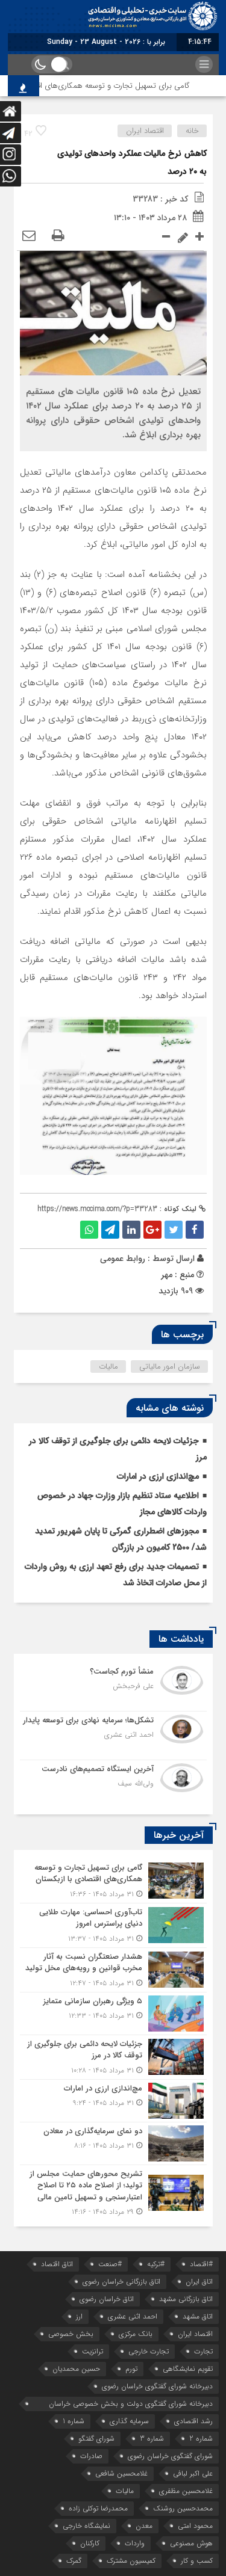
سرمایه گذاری (129, 2421)
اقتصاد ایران (145, 131)
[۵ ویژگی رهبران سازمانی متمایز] (113, 2014)
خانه (192, 131)
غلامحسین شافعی (121, 2473)
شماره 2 (201, 2439)
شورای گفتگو (96, 2439)
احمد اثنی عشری (133, 2316)
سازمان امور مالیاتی (170, 1367)
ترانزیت (93, 2351)
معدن (144, 2526)
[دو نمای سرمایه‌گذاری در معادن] (113, 2143)
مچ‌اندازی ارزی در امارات (158, 1476)
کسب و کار (197, 2561)
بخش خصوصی (71, 2334)
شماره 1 (74, 2421)
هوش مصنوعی (191, 2543)
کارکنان (90, 2543)
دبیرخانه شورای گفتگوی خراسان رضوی (157, 2386)
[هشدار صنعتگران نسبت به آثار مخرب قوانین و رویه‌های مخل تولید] (113, 1970)
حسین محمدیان (76, 2369)
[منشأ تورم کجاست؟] (113, 1687)
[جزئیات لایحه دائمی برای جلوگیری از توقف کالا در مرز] (113, 2057)
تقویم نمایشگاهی (188, 2369)
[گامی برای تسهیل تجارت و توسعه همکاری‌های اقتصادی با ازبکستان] (113, 1881)
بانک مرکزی (136, 2334)
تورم (131, 2369)
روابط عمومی (123, 1259)
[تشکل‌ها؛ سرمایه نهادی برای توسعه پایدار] (113, 1736)
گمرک (74, 2561)
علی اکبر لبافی (193, 2473)
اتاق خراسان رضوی (107, 2299)
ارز (79, 2316)
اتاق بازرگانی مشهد (186, 2299)
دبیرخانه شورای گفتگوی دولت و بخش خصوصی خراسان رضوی (131, 2405)
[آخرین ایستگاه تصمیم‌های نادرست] (113, 1783)
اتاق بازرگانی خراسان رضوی (121, 2282)
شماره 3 (152, 2439)
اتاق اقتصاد (57, 2264)
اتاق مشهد (198, 2316)
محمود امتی (195, 2526)
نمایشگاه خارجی (86, 2526)
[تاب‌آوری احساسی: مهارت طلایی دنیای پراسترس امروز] (113, 1925)
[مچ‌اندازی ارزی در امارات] (113, 2101)
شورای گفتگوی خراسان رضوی (170, 2456)
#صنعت (110, 2264)
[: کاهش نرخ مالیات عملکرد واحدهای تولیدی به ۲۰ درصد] (29, 236)
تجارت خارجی (149, 2351)
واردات (135, 2543)
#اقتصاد (201, 2264)
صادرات (91, 2456)
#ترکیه (156, 2264)
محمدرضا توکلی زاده (98, 2508)
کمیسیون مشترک (131, 2561)
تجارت (203, 2351)
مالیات (108, 1367)
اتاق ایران (199, 2282)
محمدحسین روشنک (183, 2508)
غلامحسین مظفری (186, 2491)
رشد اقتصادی (193, 2421)
